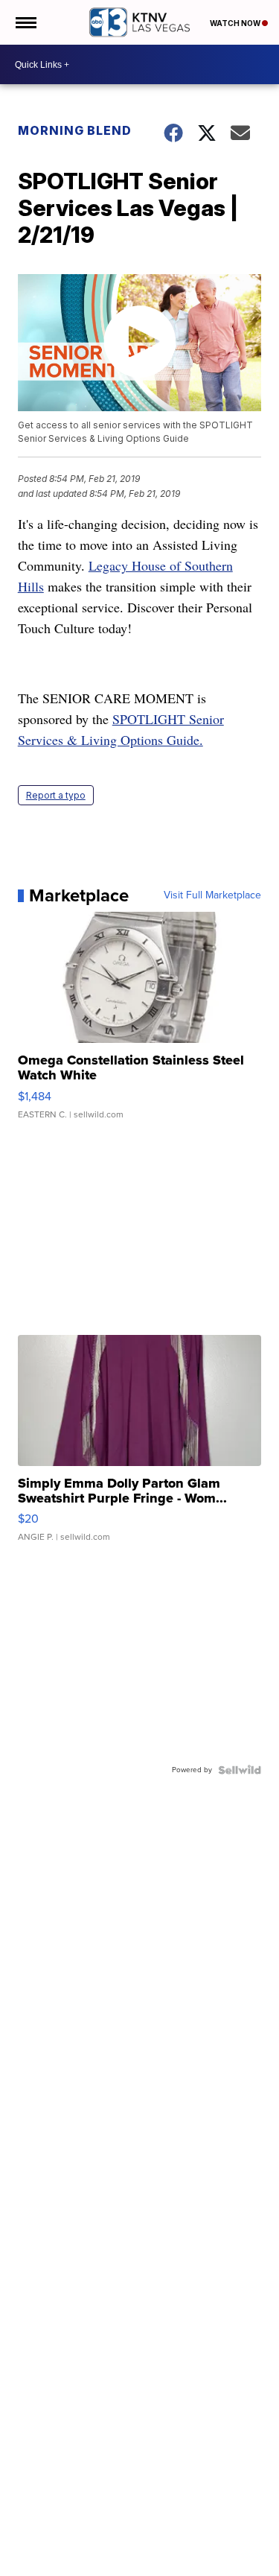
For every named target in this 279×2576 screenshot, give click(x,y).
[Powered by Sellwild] (240, 1770)
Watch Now (236, 23)
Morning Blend (75, 130)
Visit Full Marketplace (212, 895)
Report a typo (56, 795)
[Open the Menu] (25, 22)
